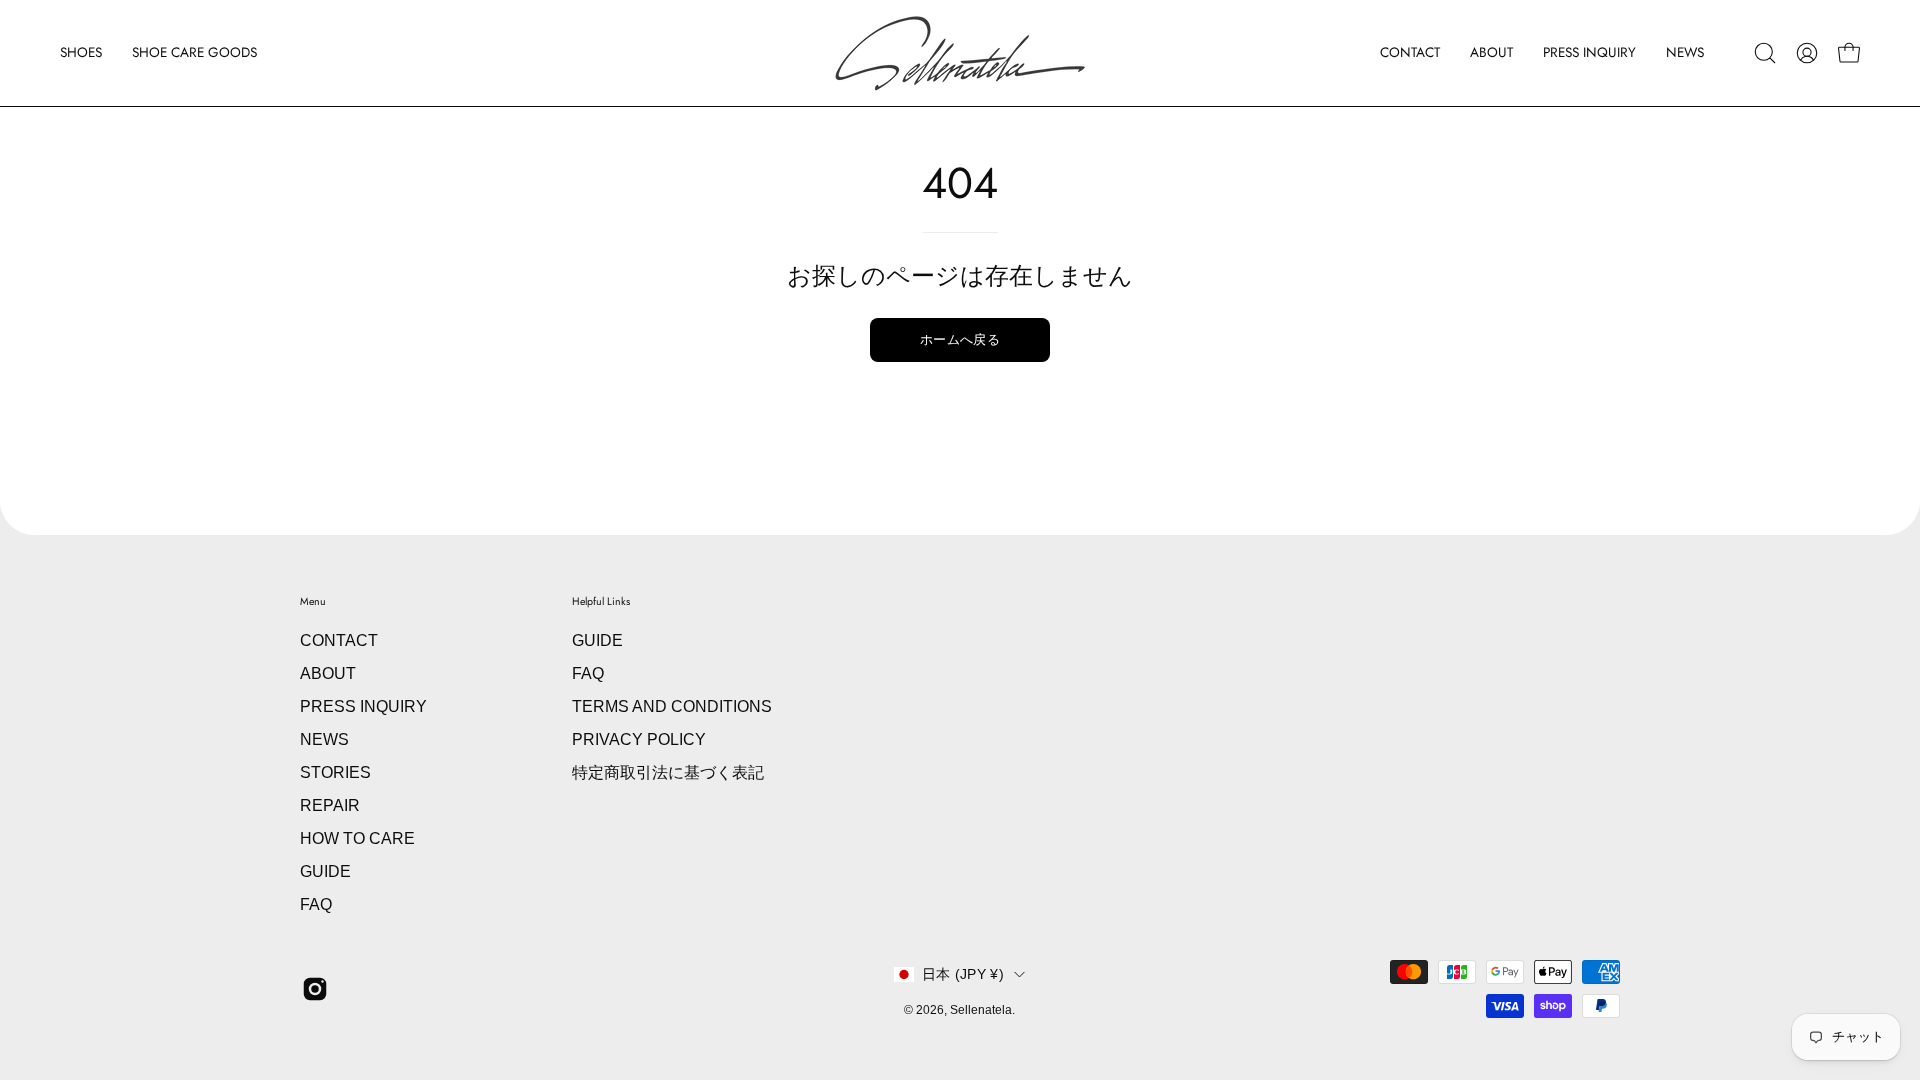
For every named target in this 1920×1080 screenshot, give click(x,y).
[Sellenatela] (960, 53)
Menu (313, 601)
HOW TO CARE (357, 838)
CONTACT (339, 640)
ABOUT (328, 673)
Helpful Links (601, 601)
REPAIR (330, 805)
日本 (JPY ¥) (963, 974)
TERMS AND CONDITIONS (672, 706)
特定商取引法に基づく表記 (668, 772)
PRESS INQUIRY (363, 706)
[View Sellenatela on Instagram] (315, 989)
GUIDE (325, 871)
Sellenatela (981, 1010)
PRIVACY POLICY (639, 739)
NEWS (324, 739)
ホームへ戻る (960, 339)
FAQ (316, 904)
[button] (81, 53)
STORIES (335, 772)
